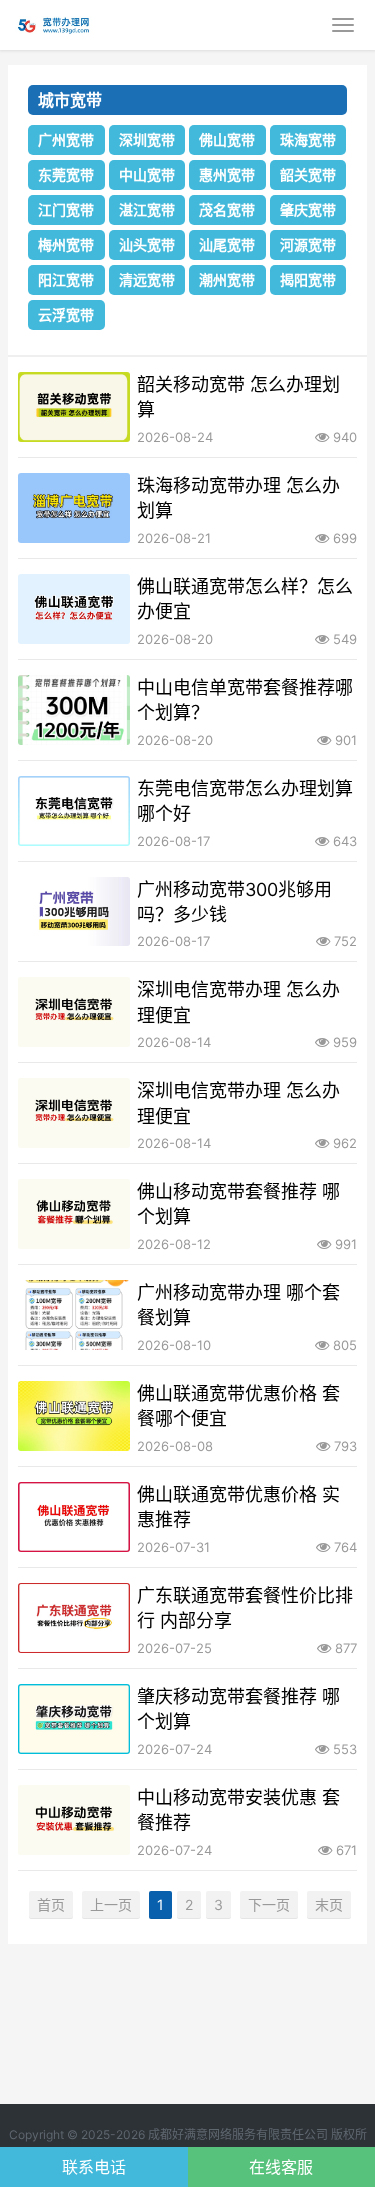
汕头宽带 (147, 244)
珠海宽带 (308, 139)
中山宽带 (147, 174)
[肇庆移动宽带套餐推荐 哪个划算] (74, 1719)
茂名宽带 (227, 209)
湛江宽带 (147, 209)
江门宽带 (66, 209)
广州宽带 (66, 139)
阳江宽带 (66, 279)
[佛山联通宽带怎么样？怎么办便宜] (74, 609)
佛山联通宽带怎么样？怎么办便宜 (245, 599)
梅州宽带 (66, 244)
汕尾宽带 (227, 244)
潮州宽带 (227, 279)
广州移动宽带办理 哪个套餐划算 (238, 1305)
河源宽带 (308, 244)
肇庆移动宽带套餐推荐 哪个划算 (238, 1709)
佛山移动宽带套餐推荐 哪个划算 (238, 1204)
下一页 (269, 1904)
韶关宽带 (308, 174)
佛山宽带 (227, 139)
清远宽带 (147, 279)
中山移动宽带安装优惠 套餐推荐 (238, 1810)
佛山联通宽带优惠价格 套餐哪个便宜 (238, 1406)
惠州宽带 (227, 174)
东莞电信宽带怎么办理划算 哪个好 (245, 801)
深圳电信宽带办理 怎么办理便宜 (238, 1002)
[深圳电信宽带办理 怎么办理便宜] (74, 1012)
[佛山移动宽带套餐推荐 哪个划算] (74, 1214)
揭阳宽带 (308, 279)
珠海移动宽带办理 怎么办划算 (238, 498)
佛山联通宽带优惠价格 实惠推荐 (238, 1507)
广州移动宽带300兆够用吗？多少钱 (234, 902)
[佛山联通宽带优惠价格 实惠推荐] (74, 1517)
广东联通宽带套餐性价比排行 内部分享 (245, 1608)
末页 (329, 1904)
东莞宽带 (66, 174)
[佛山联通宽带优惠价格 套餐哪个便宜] (74, 1416)
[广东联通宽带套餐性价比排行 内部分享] (74, 1618)
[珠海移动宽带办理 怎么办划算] (74, 508)
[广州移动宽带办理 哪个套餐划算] (74, 1315)
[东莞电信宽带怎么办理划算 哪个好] (74, 811)
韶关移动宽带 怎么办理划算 (238, 397)
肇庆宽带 (308, 209)
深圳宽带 (147, 139)
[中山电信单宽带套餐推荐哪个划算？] (74, 710)
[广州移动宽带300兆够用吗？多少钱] (74, 912)
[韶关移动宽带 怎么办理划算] (74, 407)
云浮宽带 (66, 314)
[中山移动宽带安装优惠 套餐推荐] (74, 1820)
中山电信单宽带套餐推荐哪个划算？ (245, 700)
